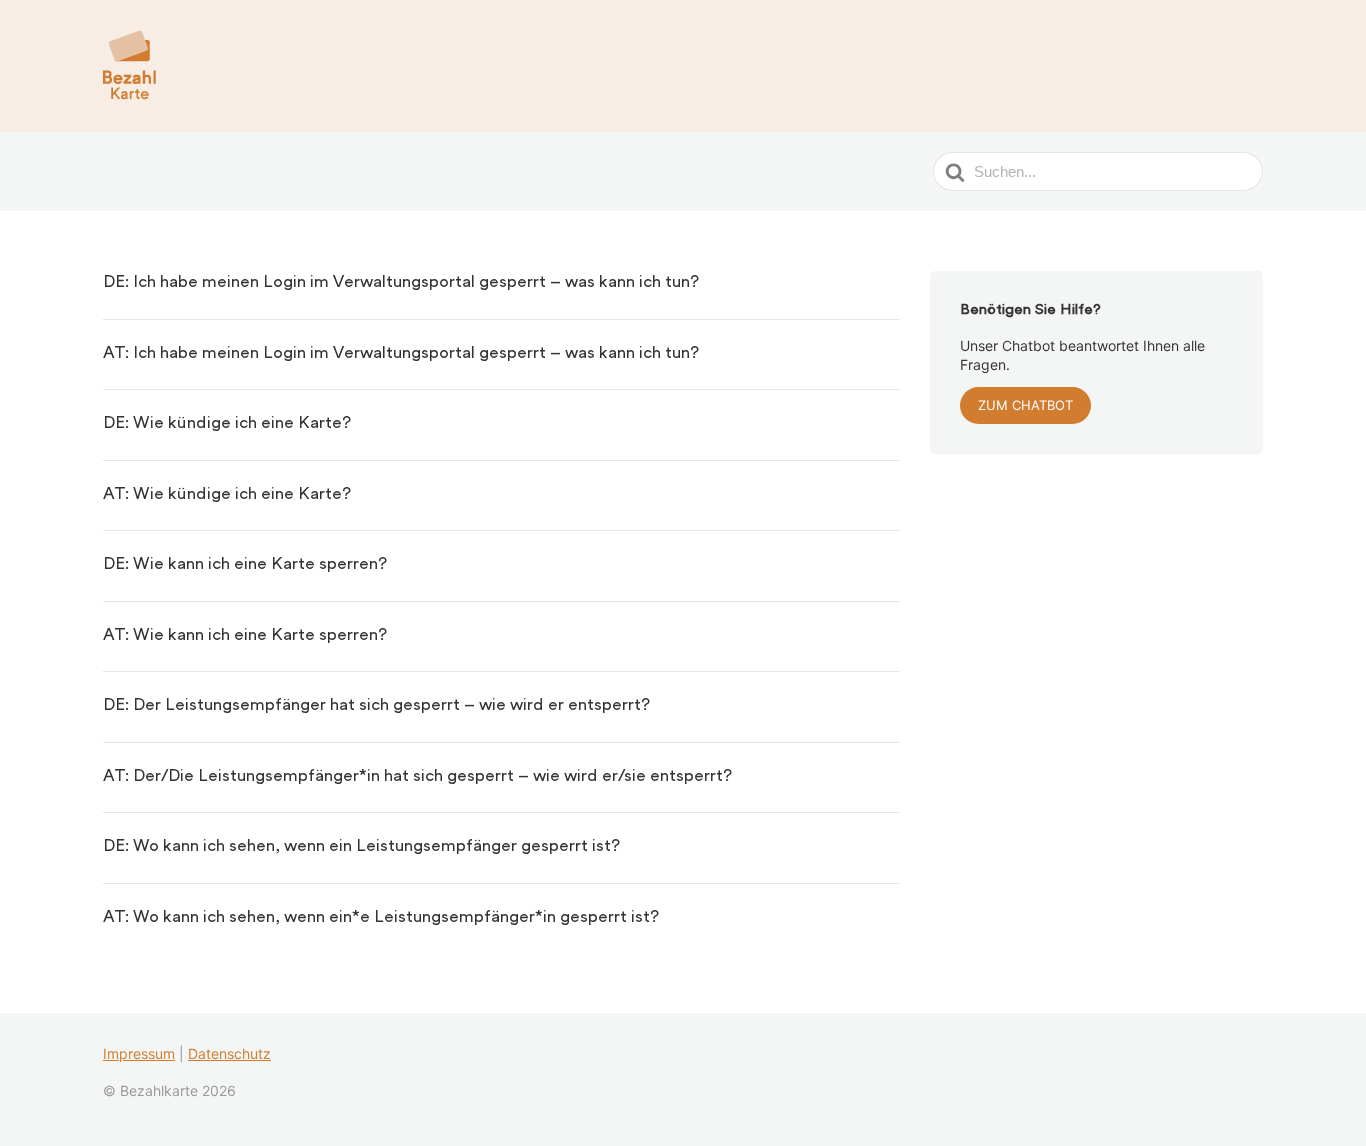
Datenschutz (229, 1053)
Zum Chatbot (1025, 405)
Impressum (139, 1053)
